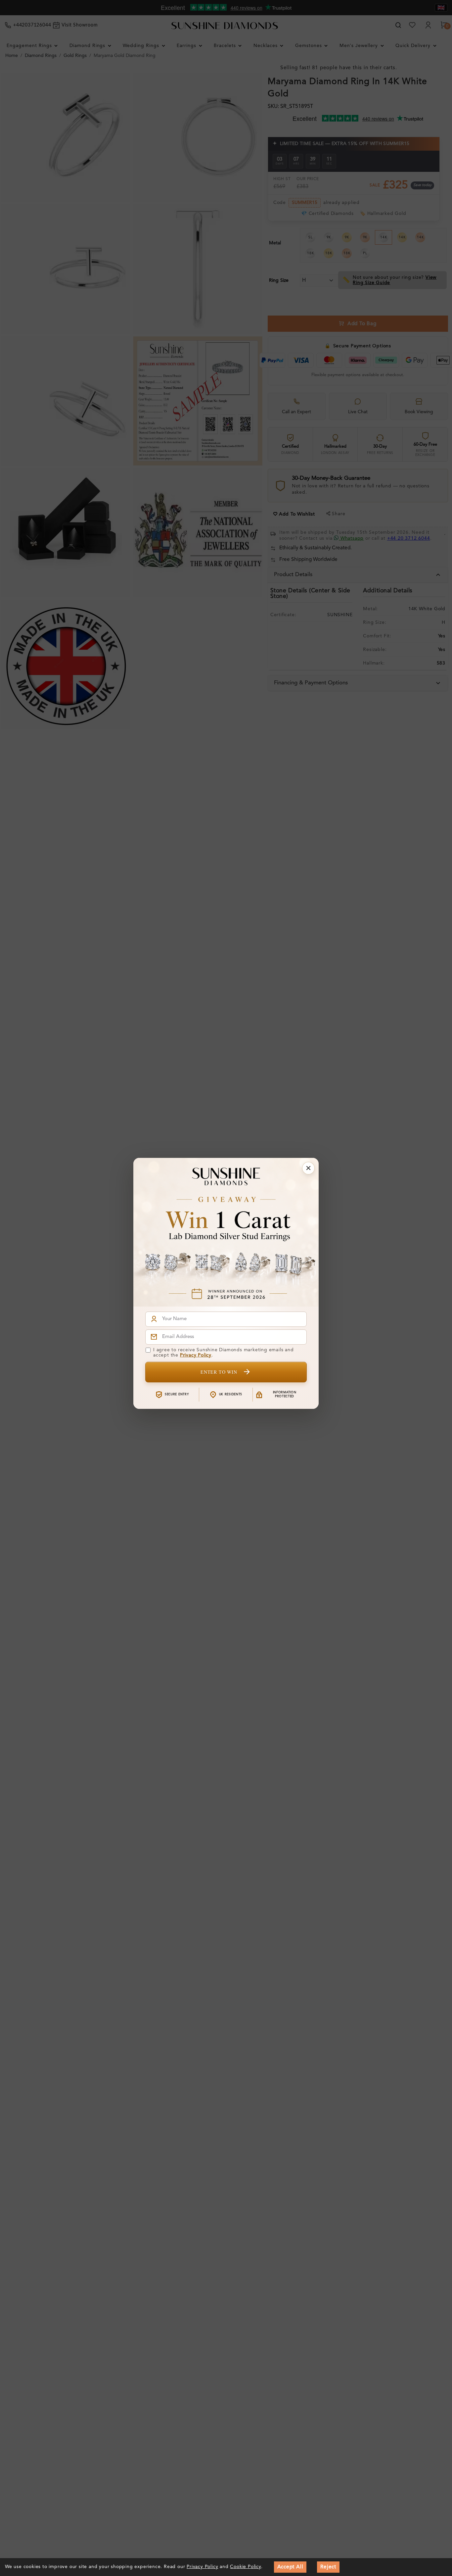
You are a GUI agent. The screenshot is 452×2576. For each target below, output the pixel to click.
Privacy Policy (196, 1355)
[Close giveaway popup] (308, 1168)
